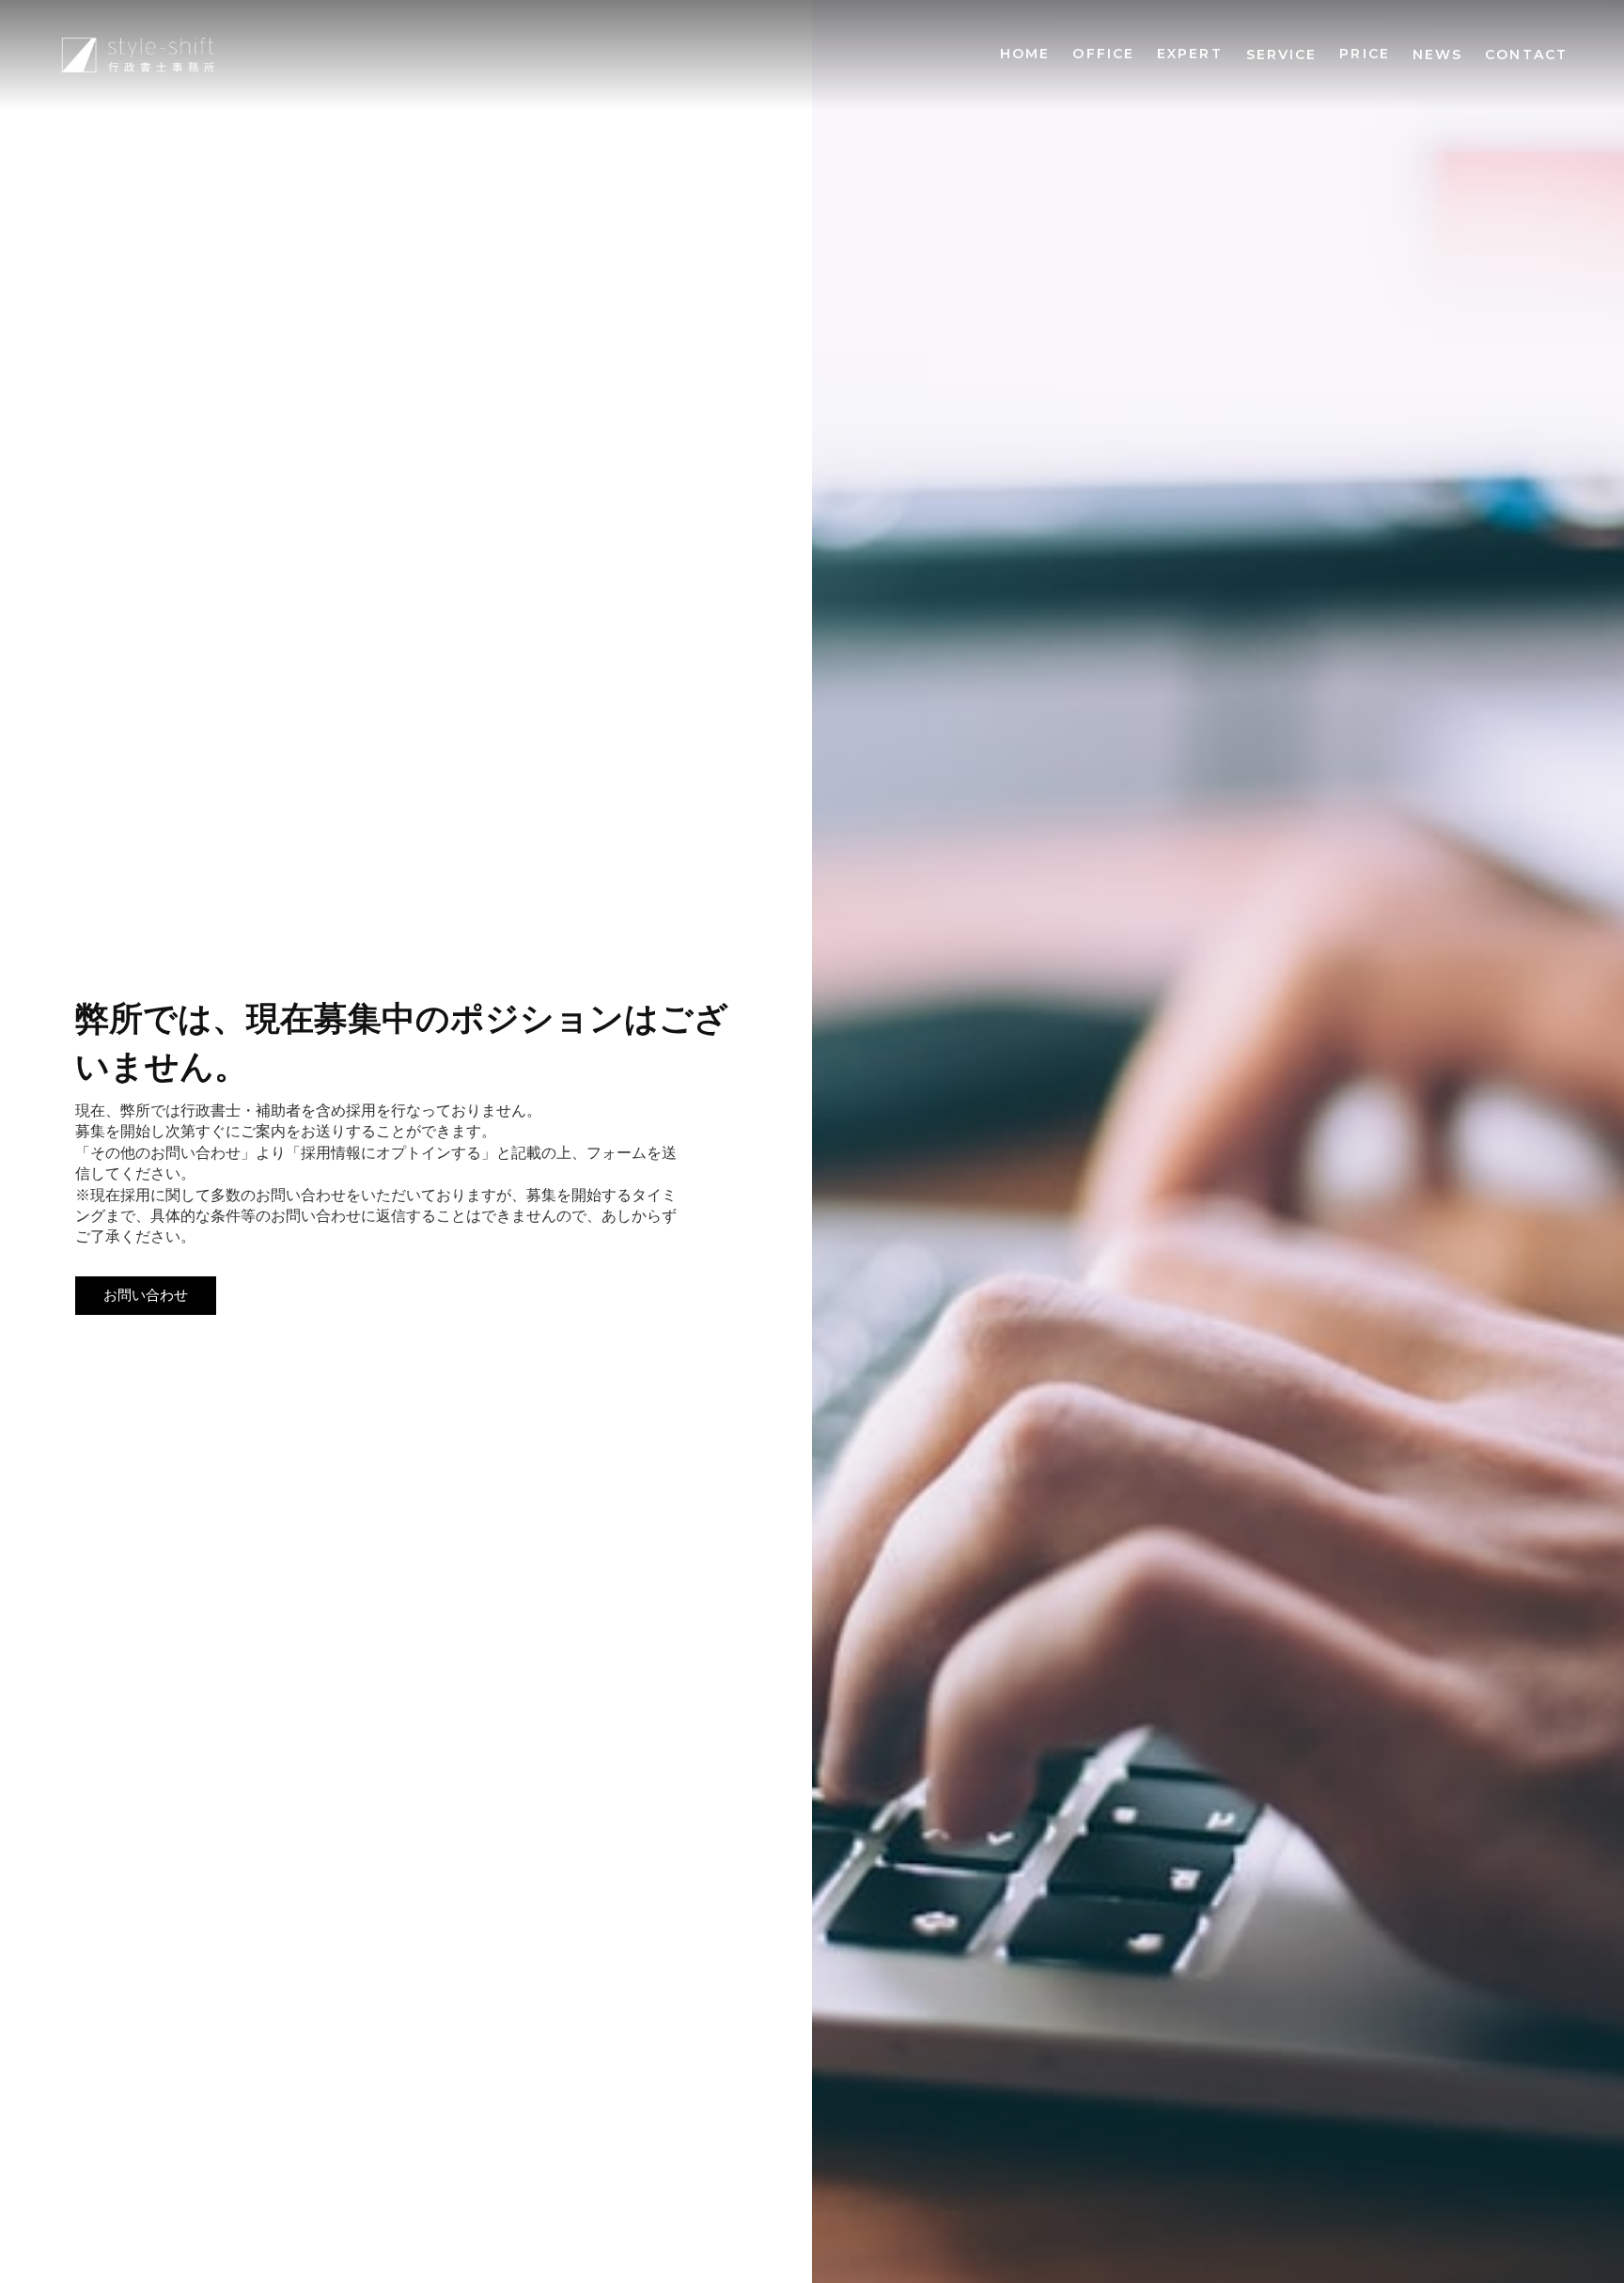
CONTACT (1526, 55)
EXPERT (1190, 54)
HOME (1025, 54)
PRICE (1365, 54)
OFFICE (1103, 54)
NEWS (1437, 55)
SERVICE (1282, 55)
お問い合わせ (146, 1295)
